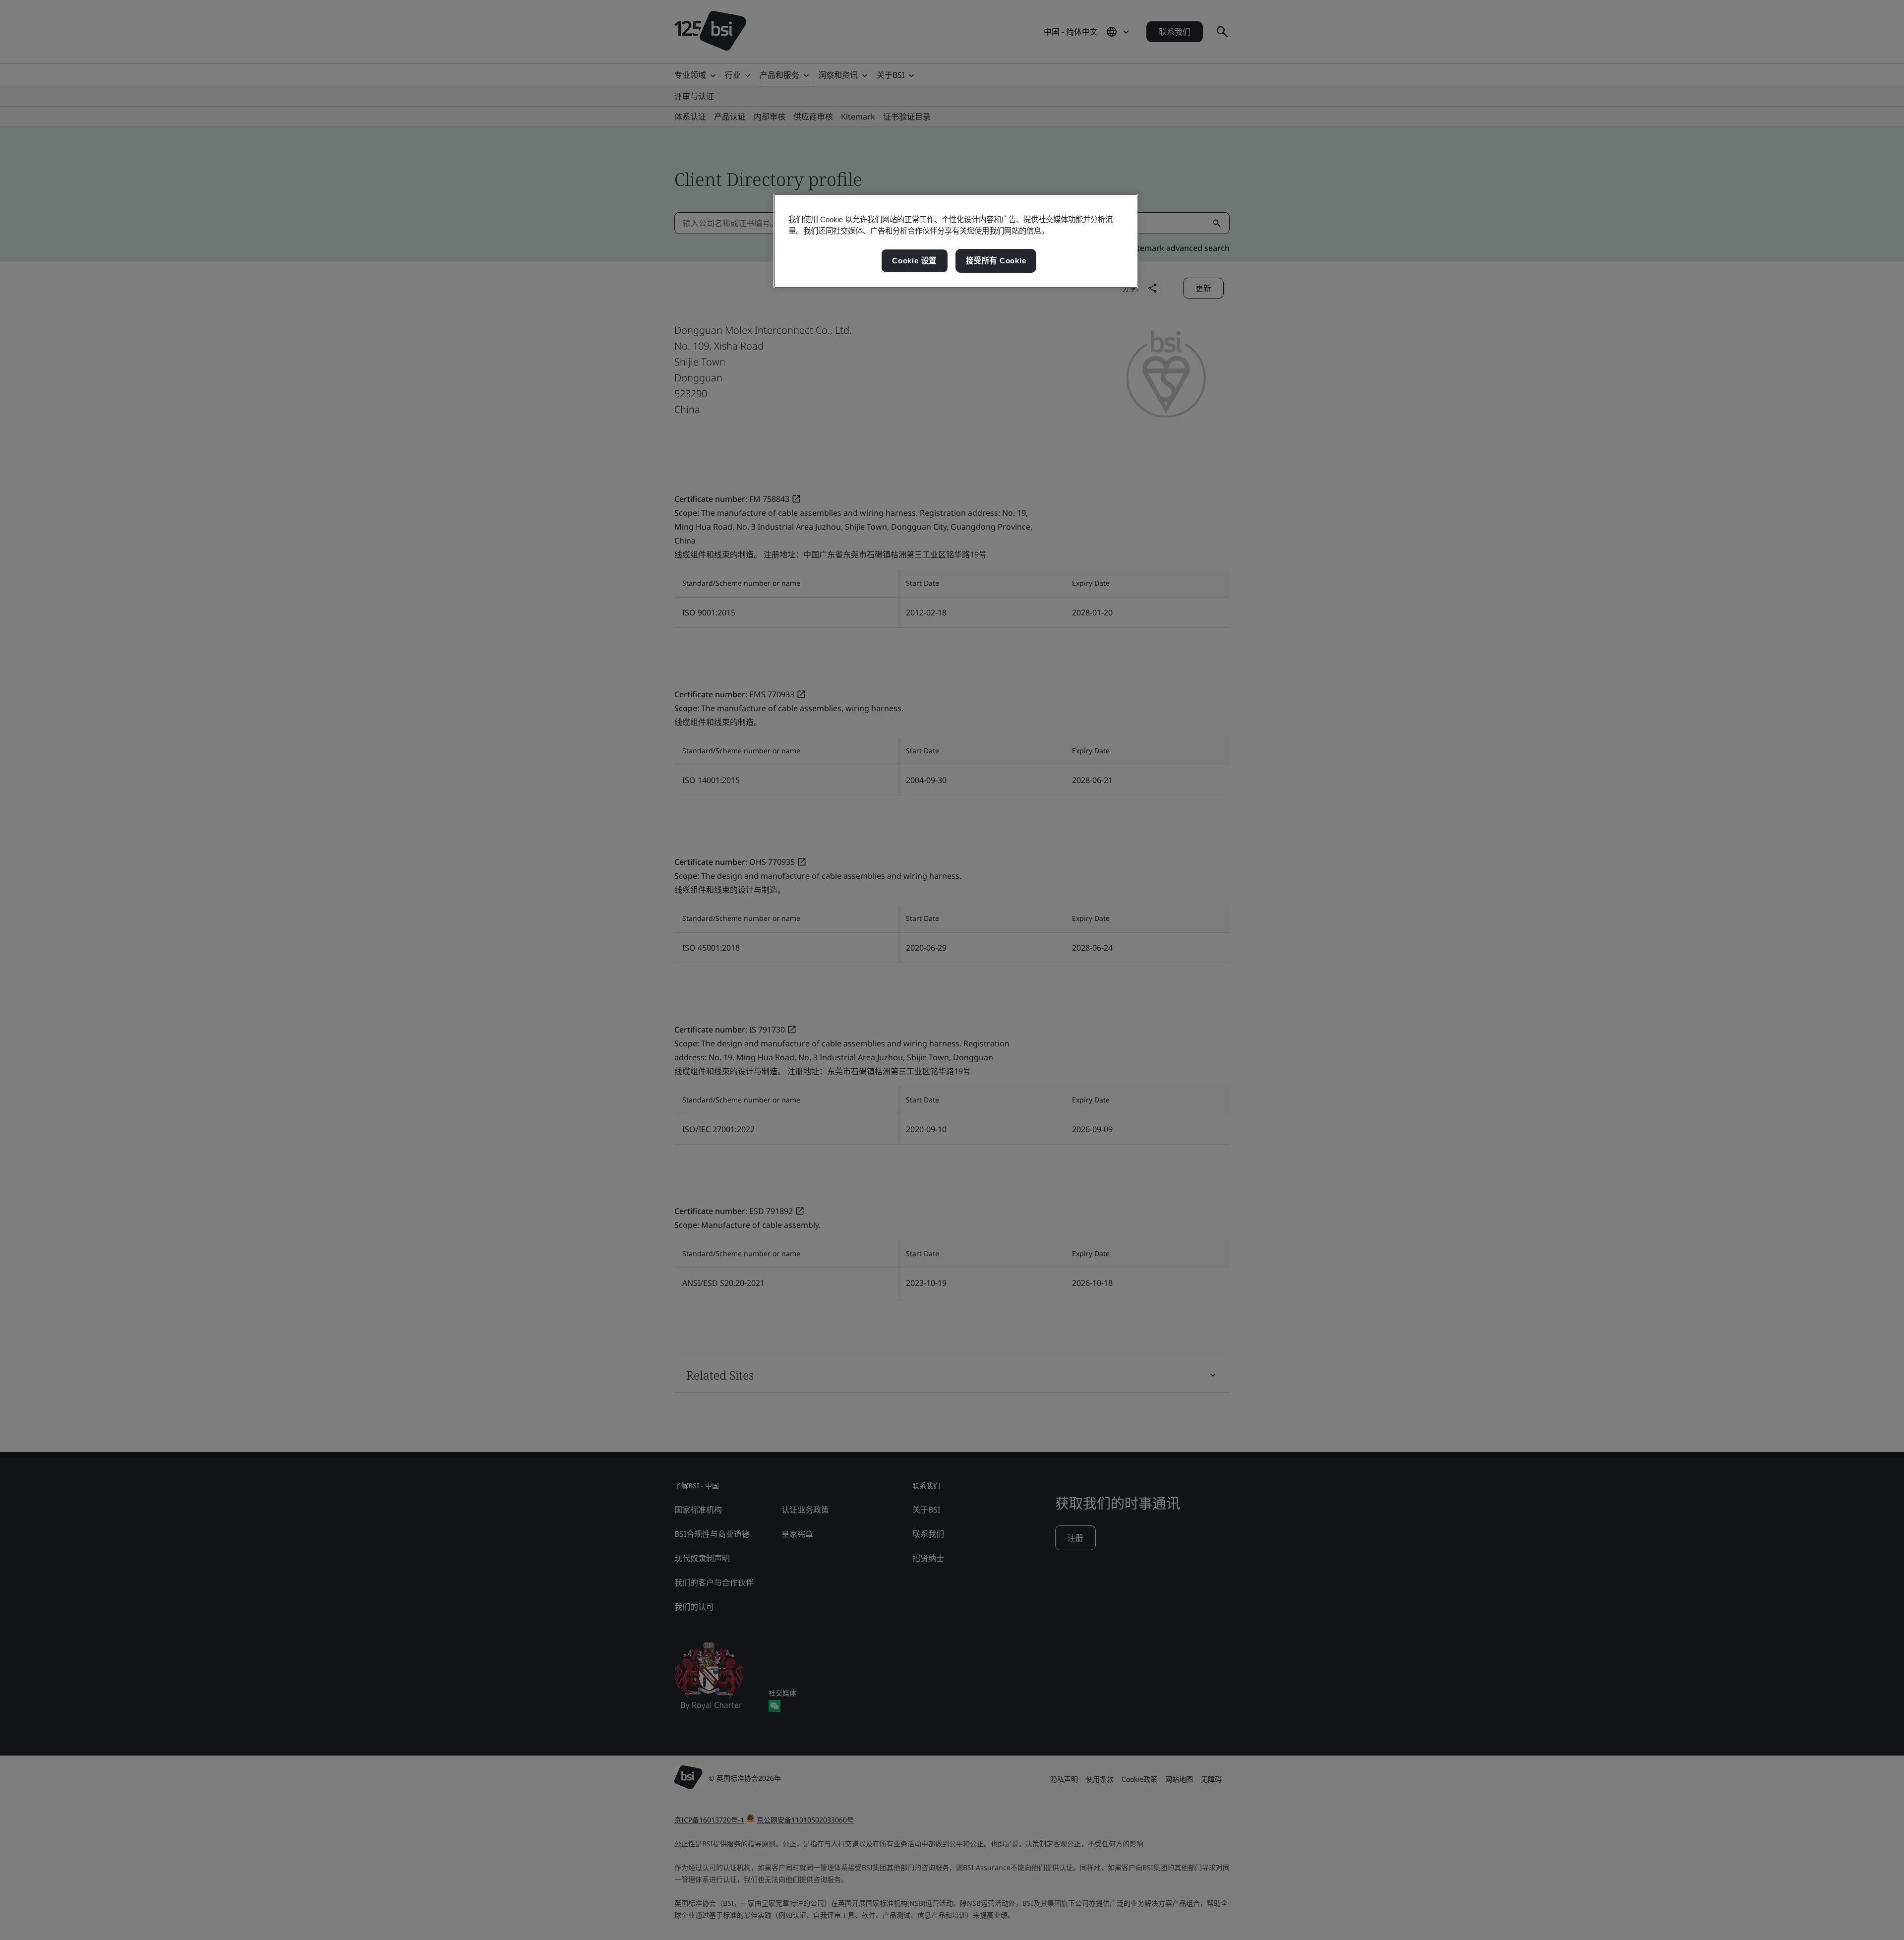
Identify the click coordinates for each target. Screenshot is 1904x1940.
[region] (956, 241)
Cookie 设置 (914, 261)
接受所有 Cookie (996, 261)
